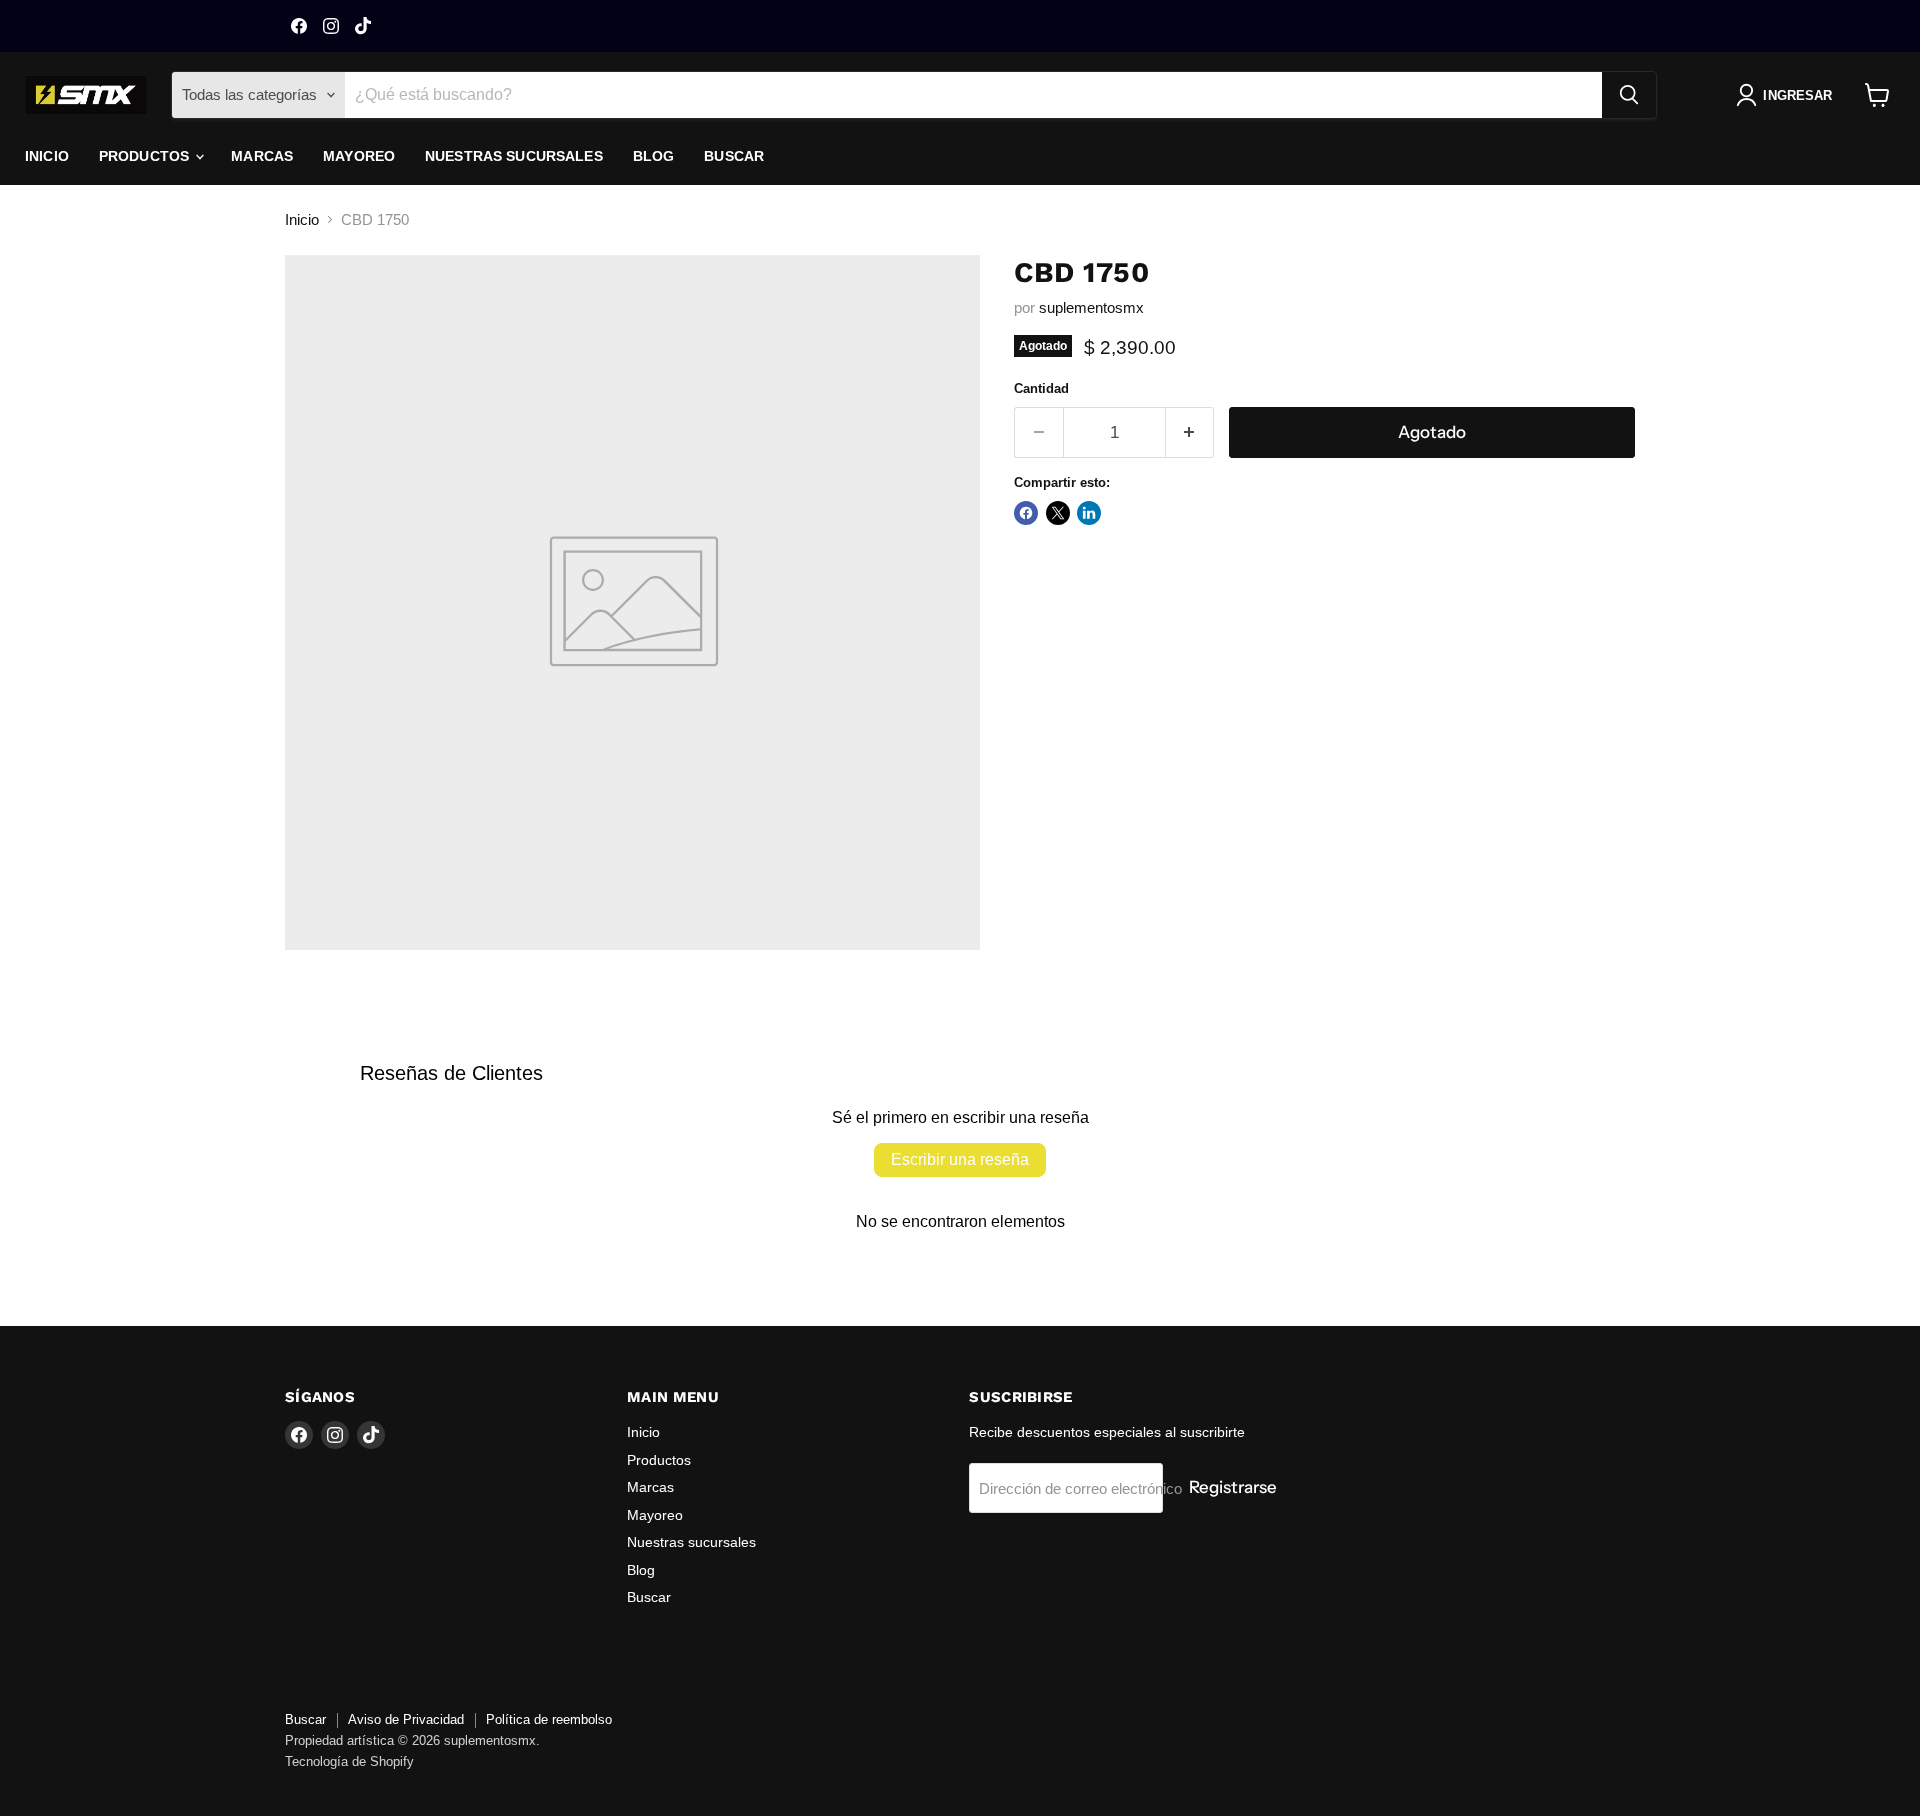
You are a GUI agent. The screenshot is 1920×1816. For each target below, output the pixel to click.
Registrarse (1233, 1487)
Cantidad (1041, 388)
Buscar (734, 156)
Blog (654, 156)
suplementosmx (1091, 307)
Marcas (262, 156)
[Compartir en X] (1058, 513)
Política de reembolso (549, 1719)
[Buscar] (1629, 95)
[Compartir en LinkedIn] (1089, 513)
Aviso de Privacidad (406, 1719)
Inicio (47, 156)
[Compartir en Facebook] (1026, 513)
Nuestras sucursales (514, 156)
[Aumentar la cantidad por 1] (1190, 432)
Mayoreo (359, 156)
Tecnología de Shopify (349, 1761)
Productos (146, 156)
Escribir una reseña (960, 1159)
